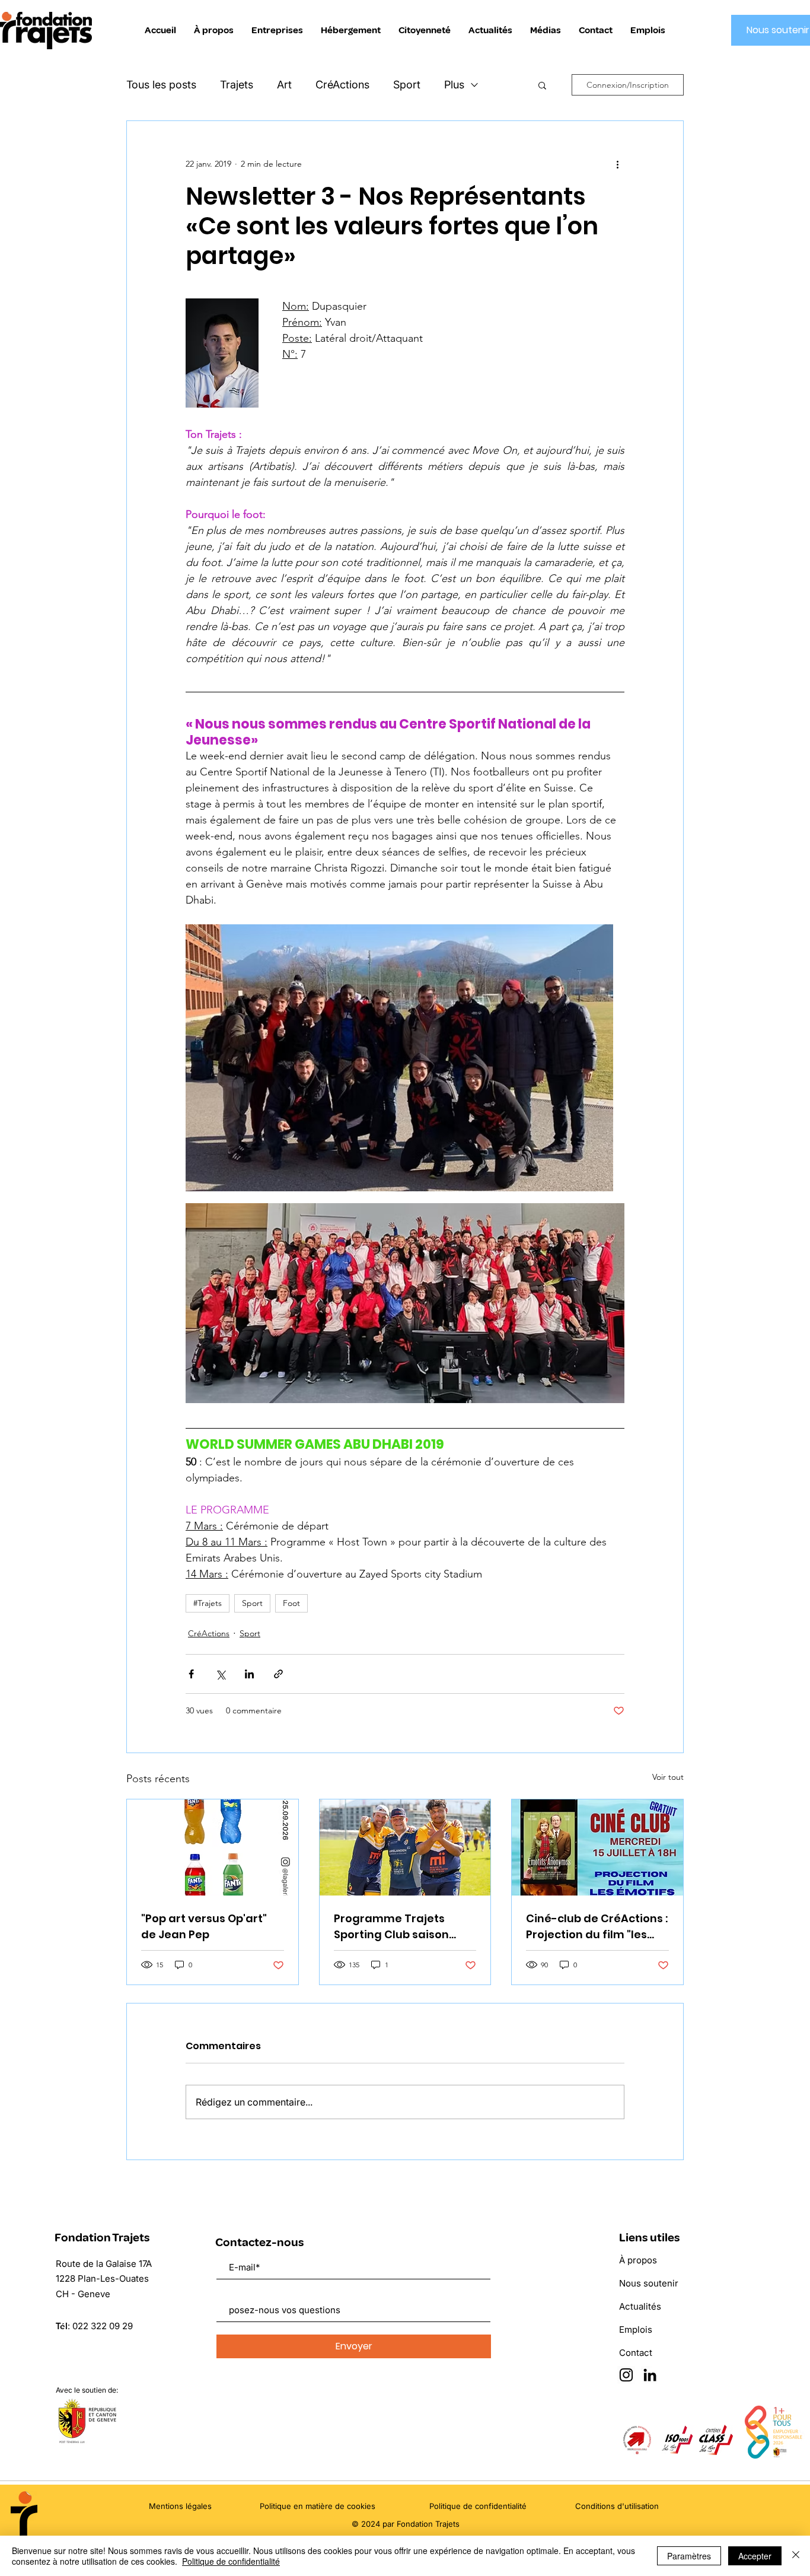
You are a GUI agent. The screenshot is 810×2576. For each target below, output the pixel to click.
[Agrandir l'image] (399, 1058)
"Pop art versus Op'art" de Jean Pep (204, 1926)
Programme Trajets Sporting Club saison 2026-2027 (391, 1927)
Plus (454, 85)
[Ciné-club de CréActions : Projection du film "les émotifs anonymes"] (597, 1847)
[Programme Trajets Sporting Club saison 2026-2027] (405, 1847)
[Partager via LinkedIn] (249, 1674)
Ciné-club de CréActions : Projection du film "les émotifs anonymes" (597, 1927)
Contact (636, 2353)
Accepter (755, 2556)
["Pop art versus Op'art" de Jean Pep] (213, 1847)
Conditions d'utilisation (617, 2506)
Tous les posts (161, 85)
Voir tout (668, 1777)
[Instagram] (626, 2375)
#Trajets (208, 1603)
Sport (407, 85)
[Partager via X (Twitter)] (220, 1674)
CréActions (342, 85)
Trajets (237, 85)
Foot (291, 1603)
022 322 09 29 (103, 2326)
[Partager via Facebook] (191, 1674)
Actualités (640, 2306)
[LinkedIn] (650, 2375)
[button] (542, 85)
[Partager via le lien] (278, 1674)
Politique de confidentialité (231, 2561)
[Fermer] (796, 2556)
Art (284, 85)
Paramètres (689, 2556)
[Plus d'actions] (617, 164)
